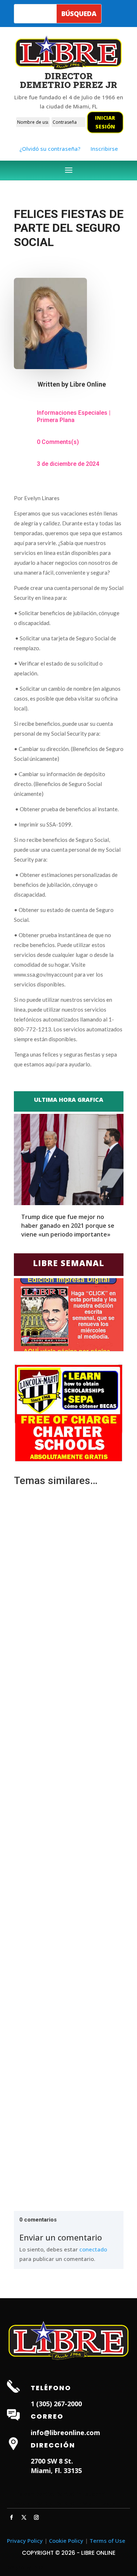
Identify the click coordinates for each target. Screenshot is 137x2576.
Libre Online (88, 384)
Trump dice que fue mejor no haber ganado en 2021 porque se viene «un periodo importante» (68, 1226)
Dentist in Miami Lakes (86, 2503)
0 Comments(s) (58, 442)
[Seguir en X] (24, 2518)
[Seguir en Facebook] (12, 2518)
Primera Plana (56, 420)
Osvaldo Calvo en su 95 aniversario (63, 1939)
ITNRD (37, 2567)
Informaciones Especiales (72, 413)
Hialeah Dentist (34, 2494)
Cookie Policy (66, 2541)
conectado (93, 2249)
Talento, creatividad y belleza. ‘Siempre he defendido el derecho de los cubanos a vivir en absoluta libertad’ (69, 1710)
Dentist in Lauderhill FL (86, 2494)
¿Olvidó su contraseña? (50, 149)
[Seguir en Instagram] (37, 2518)
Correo (47, 2416)
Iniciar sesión (105, 122)
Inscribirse (104, 149)
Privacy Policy (25, 2541)
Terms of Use (107, 2541)
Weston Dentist (34, 2503)
